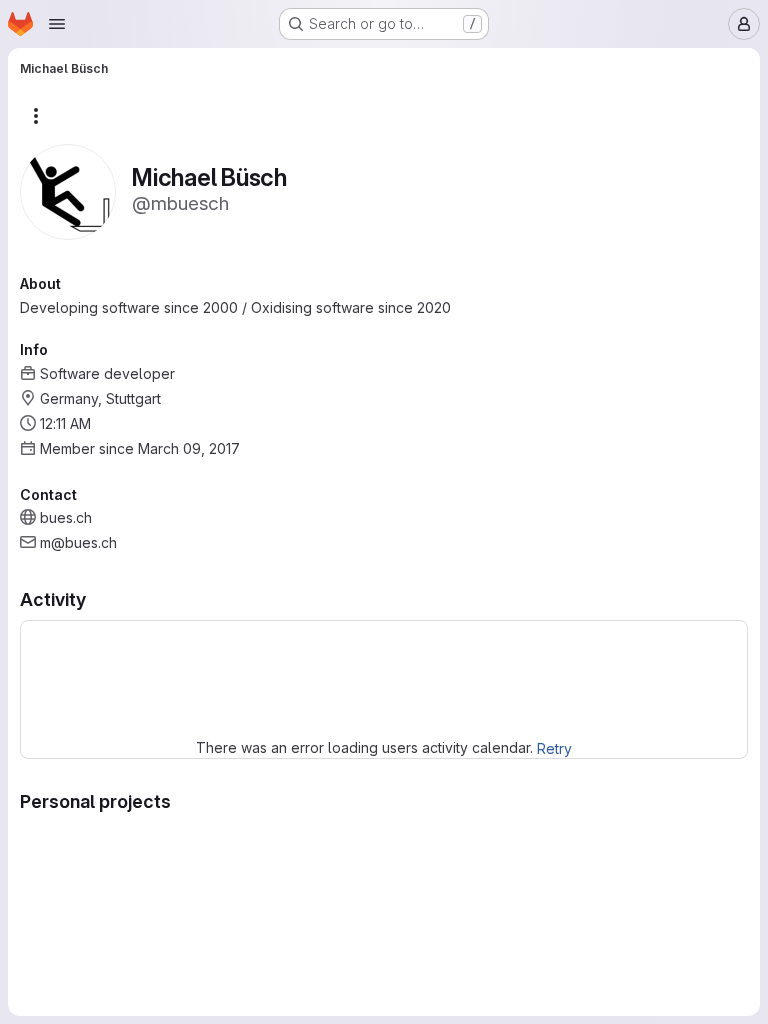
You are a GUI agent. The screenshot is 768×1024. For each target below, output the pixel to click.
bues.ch (66, 517)
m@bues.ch (78, 542)
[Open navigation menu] (57, 24)
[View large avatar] (68, 190)
